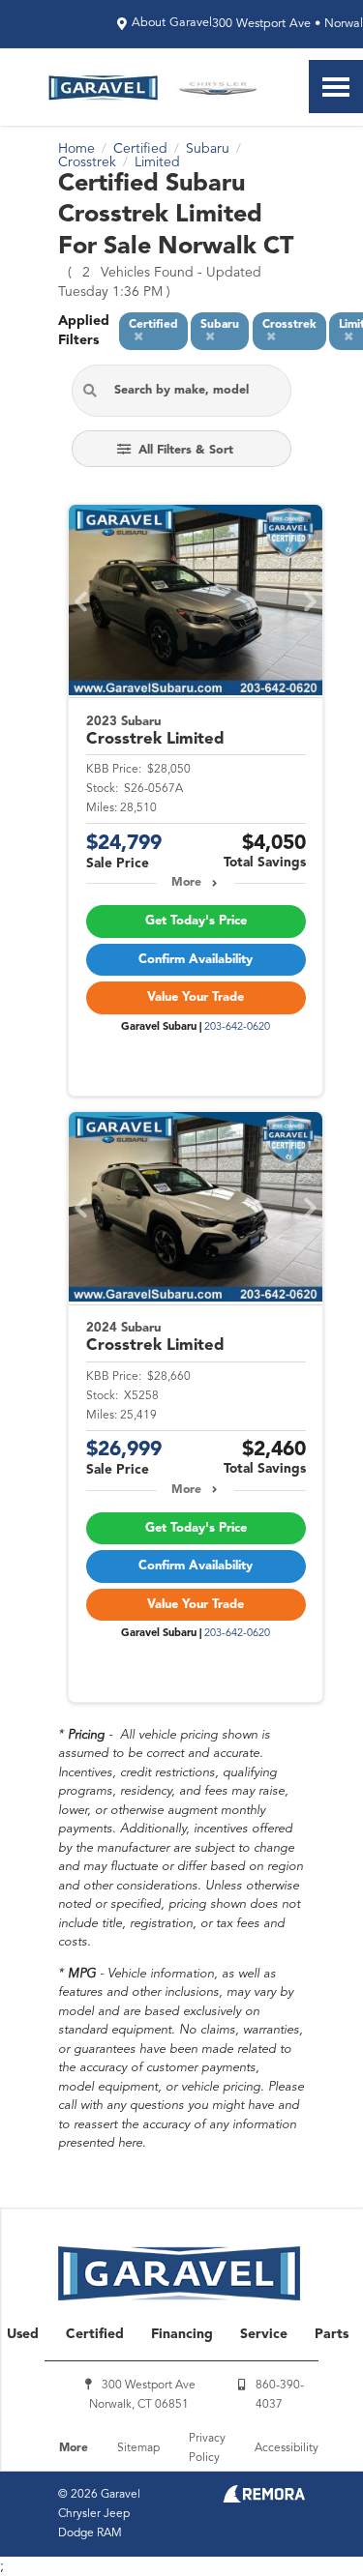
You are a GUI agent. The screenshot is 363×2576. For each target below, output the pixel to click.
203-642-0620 (237, 1027)
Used (23, 2334)
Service (264, 2334)
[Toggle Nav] (336, 87)
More (186, 883)
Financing (182, 2334)
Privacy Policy (207, 2448)
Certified (95, 2334)
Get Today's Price (196, 921)
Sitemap (138, 2448)
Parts (332, 2334)
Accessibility (287, 2448)
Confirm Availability (196, 960)
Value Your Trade (196, 997)
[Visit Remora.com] (264, 2499)
